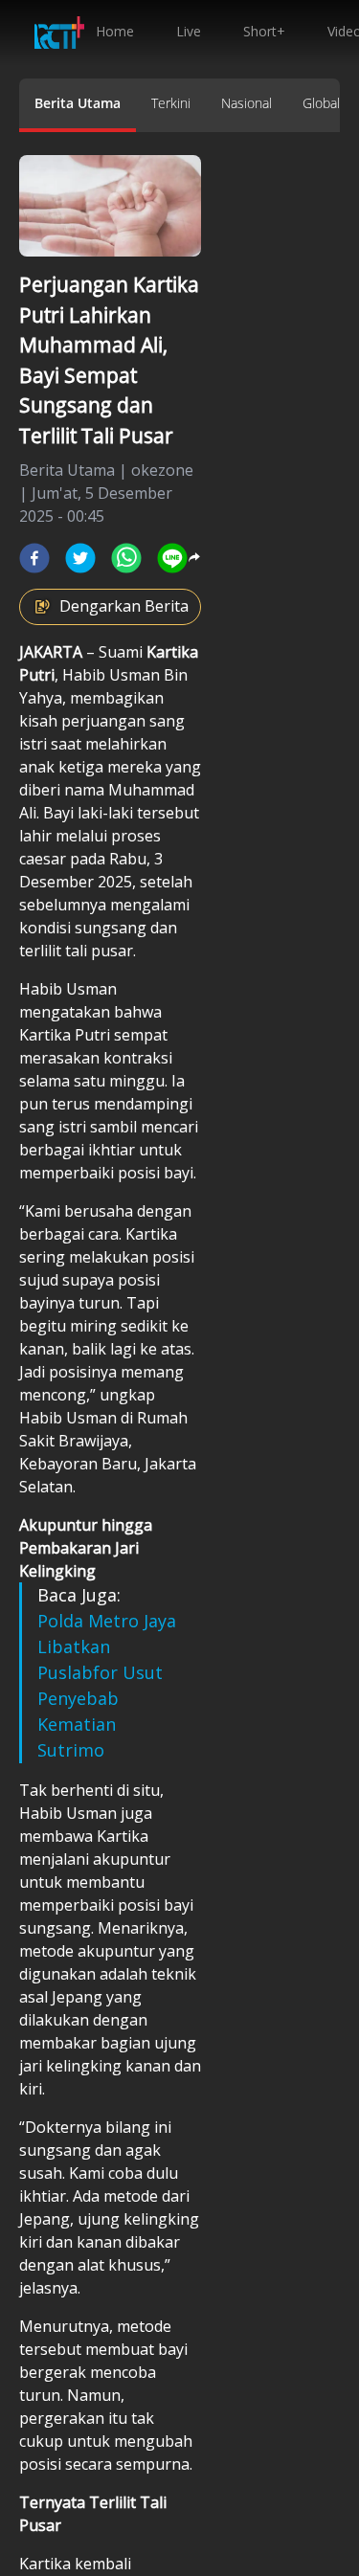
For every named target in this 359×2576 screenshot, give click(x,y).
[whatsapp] (126, 558)
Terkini (171, 103)
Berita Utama (78, 103)
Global (321, 103)
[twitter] (80, 558)
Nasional (247, 103)
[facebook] (34, 558)
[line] (172, 558)
